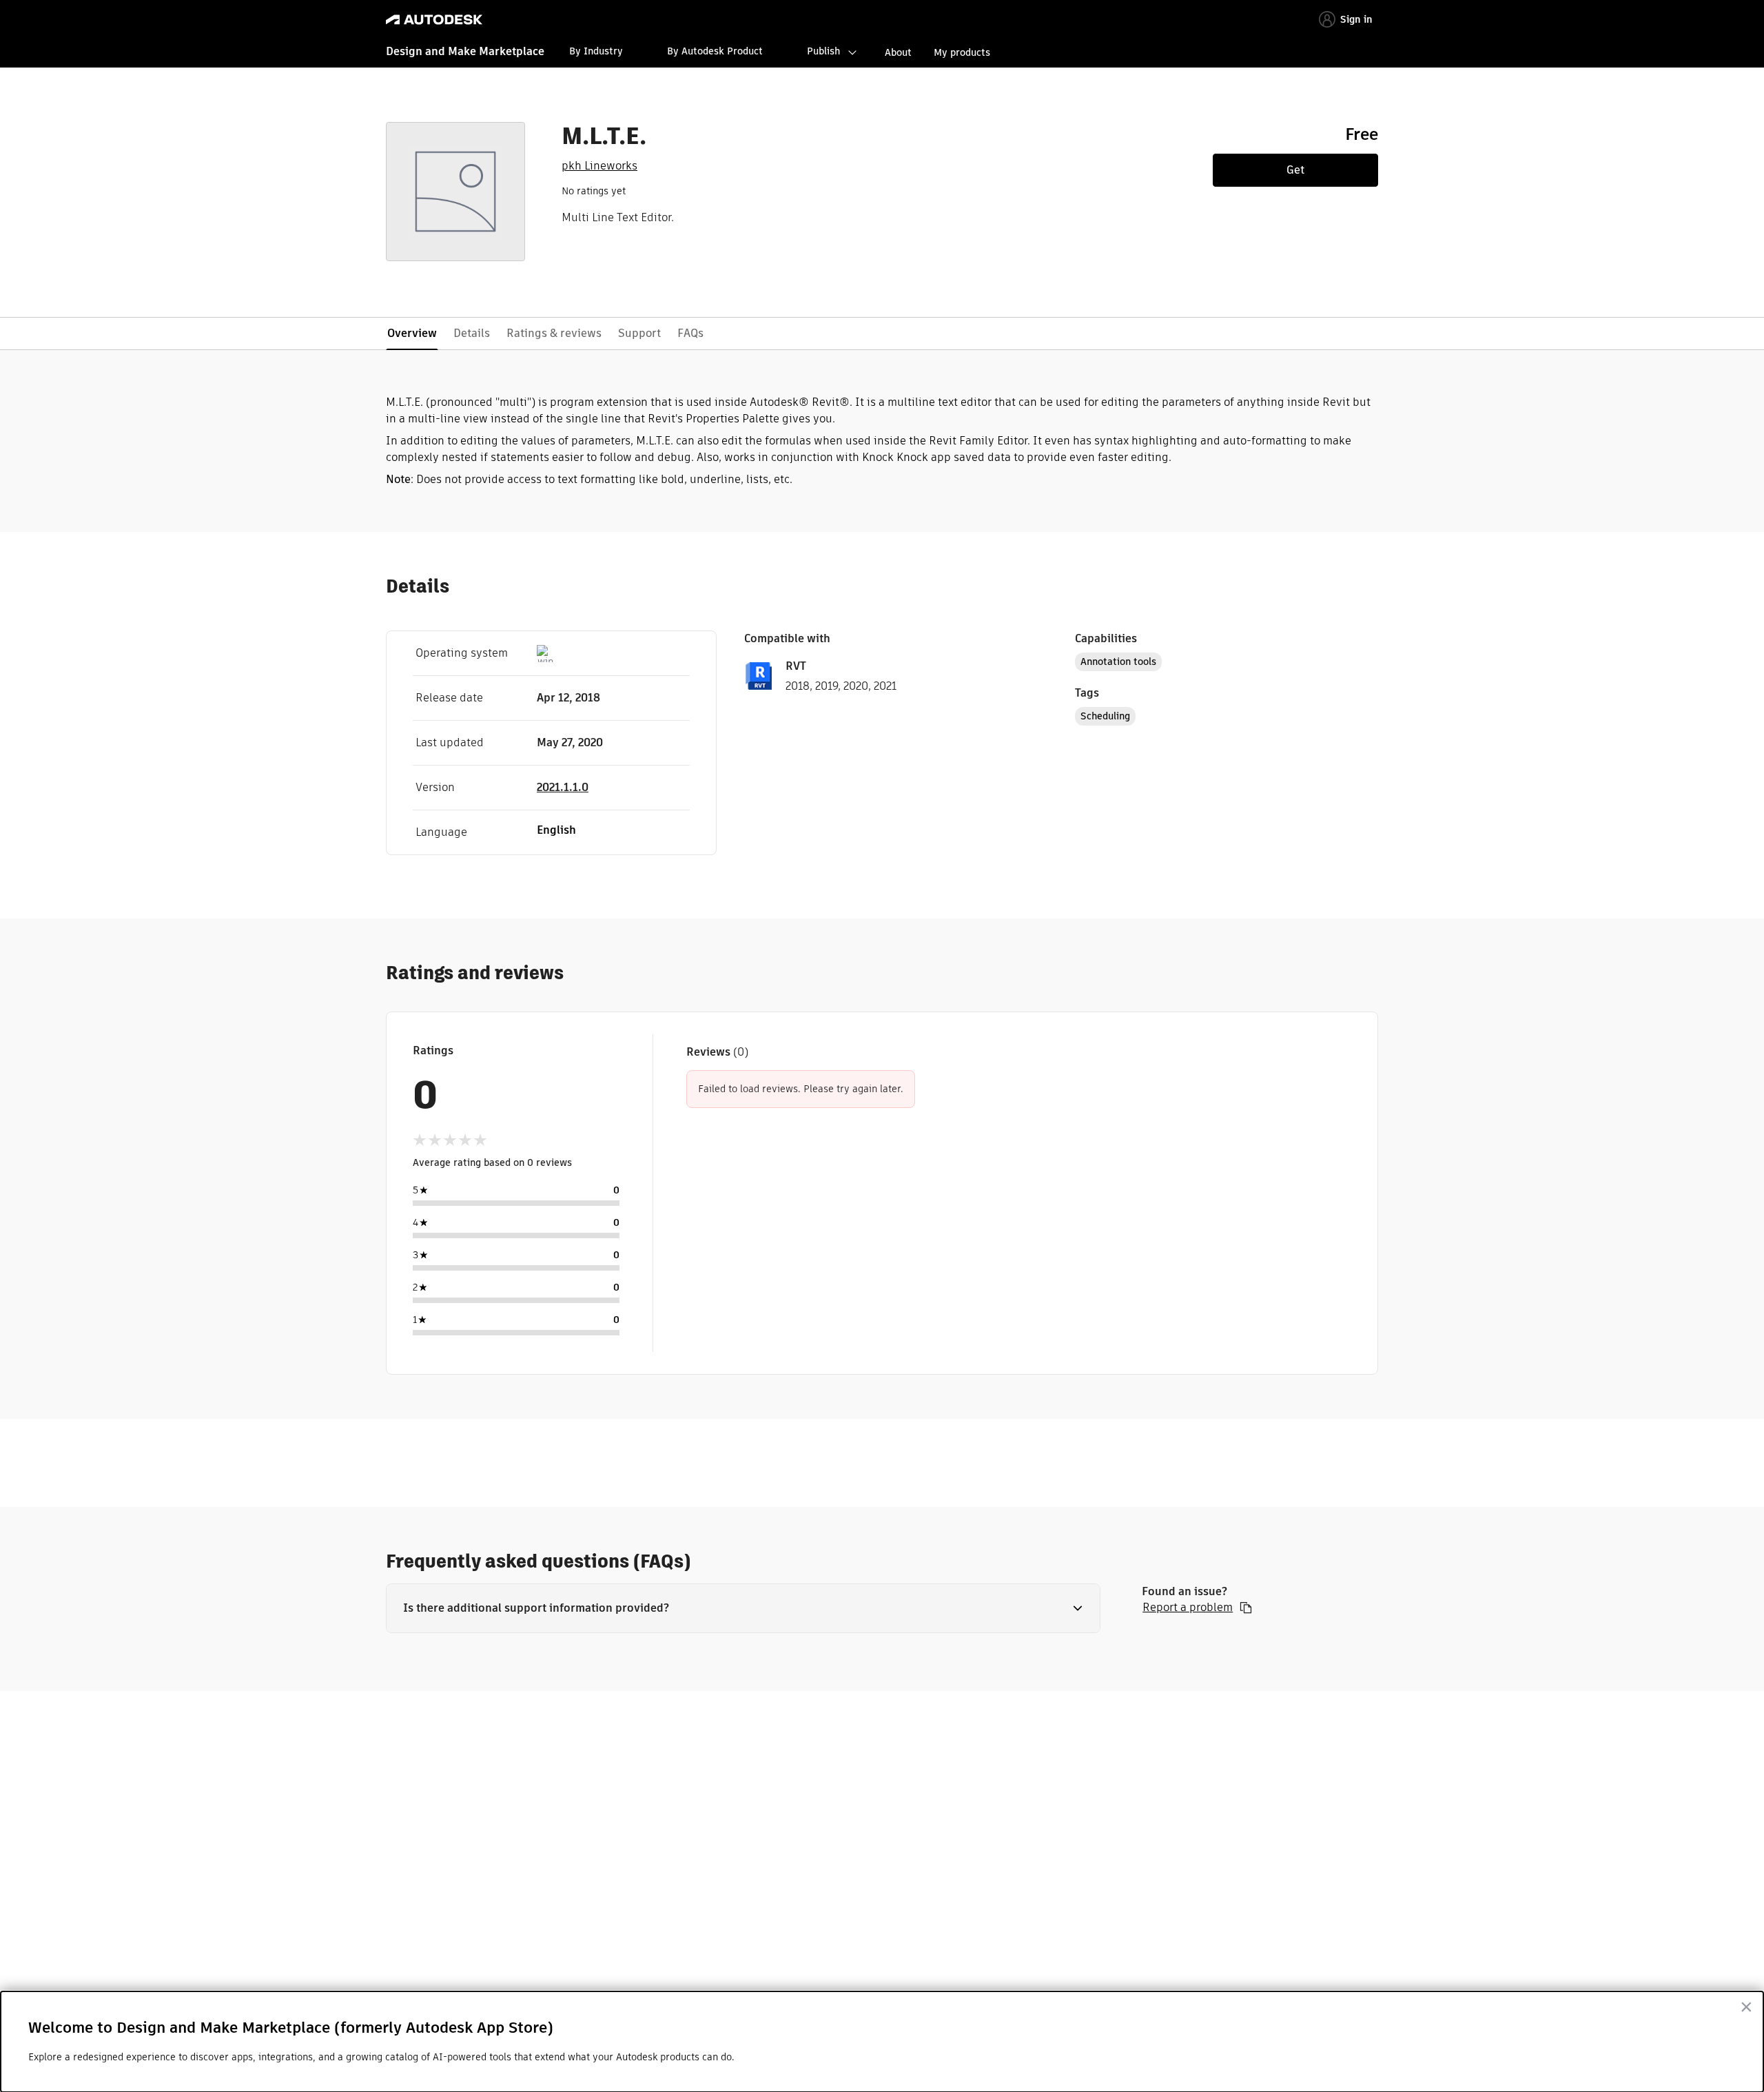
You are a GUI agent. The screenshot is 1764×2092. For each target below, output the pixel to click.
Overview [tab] (412, 333)
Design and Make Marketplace (465, 51)
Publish (823, 51)
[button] (743, 1608)
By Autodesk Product (715, 51)
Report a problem (1188, 1608)
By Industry (596, 51)
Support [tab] (639, 333)
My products (962, 52)
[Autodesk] (434, 20)
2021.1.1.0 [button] (563, 787)
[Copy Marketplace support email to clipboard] (1246, 1608)
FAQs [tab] (690, 333)
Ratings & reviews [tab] (554, 333)
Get (1295, 170)
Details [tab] (472, 333)
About (898, 52)
